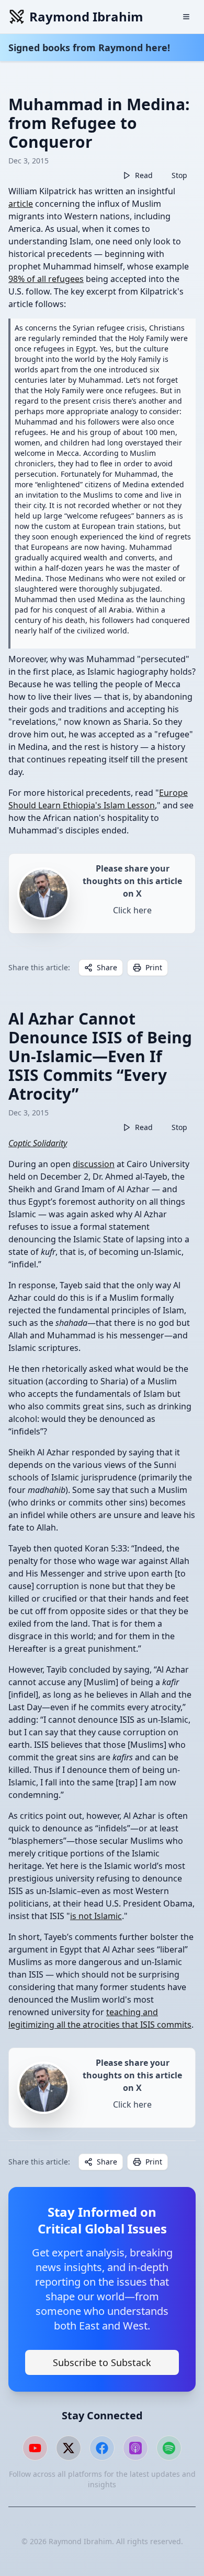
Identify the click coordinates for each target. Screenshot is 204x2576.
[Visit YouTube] (35, 2448)
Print (154, 967)
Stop (179, 175)
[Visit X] (69, 2448)
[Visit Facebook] (102, 2448)
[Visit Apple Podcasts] (135, 2448)
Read (144, 175)
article (21, 204)
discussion (94, 1164)
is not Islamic (96, 1916)
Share (107, 967)
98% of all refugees (46, 279)
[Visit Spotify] (169, 2448)
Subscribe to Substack (102, 2362)
